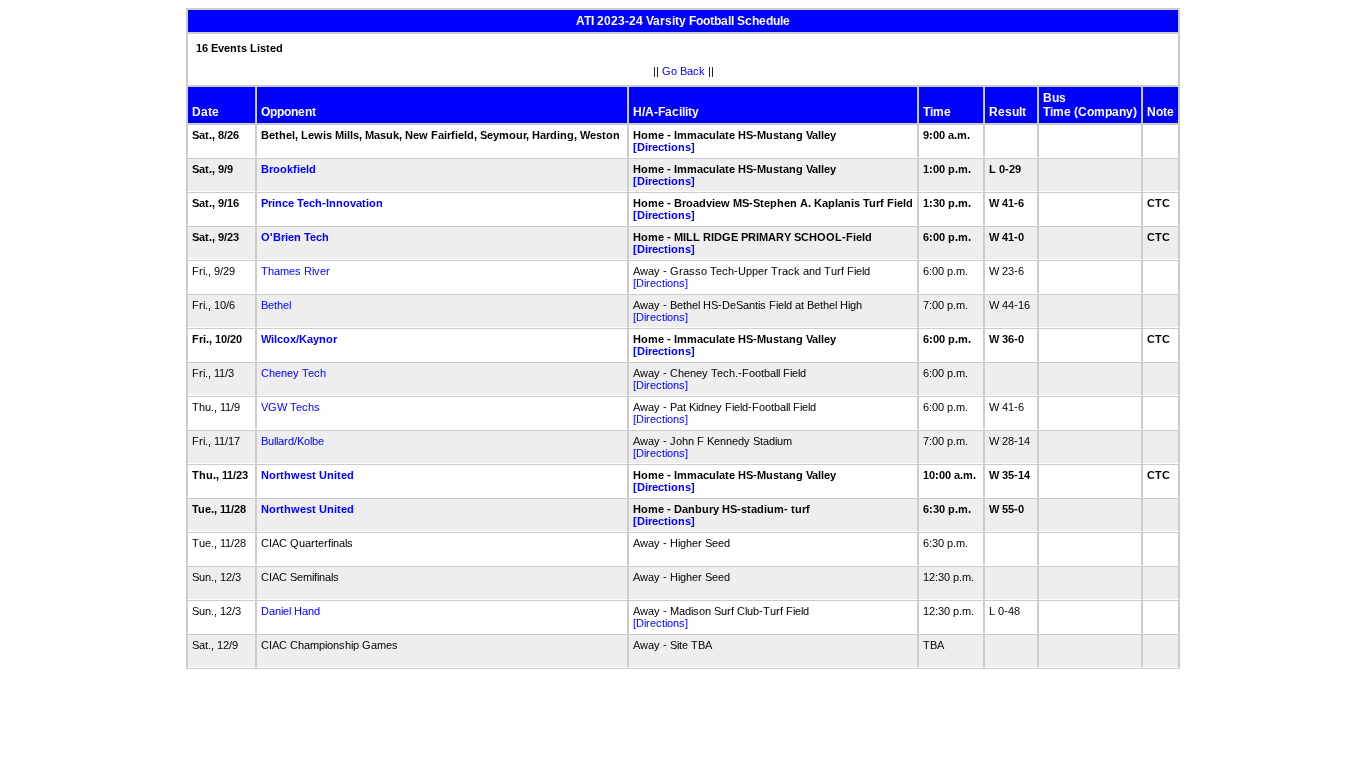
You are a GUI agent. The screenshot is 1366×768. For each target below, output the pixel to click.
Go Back (683, 71)
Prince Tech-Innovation (322, 203)
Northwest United (307, 475)
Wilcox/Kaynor (299, 339)
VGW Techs (290, 407)
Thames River (295, 271)
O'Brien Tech (295, 237)
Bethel (276, 305)
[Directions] (664, 147)
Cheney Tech (293, 373)
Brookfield (288, 169)
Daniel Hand (290, 611)
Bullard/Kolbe (292, 441)
